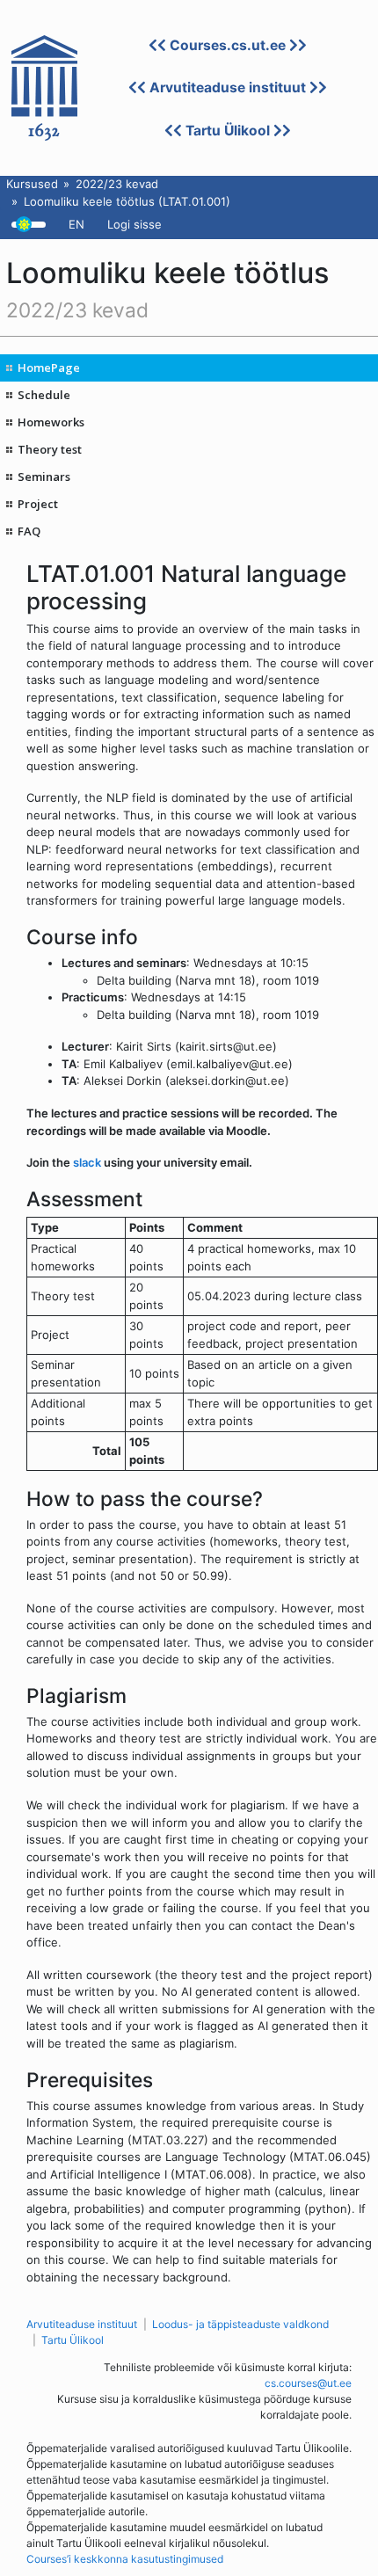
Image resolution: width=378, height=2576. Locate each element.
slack (87, 1162)
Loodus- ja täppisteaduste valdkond (240, 2324)
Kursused (32, 184)
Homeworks (51, 422)
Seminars (44, 477)
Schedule (44, 395)
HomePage (49, 367)
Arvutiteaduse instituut (228, 87)
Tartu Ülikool (228, 131)
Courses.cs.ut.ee (228, 45)
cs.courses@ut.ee (308, 2383)
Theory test (50, 449)
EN (76, 224)
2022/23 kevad (117, 184)
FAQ (29, 531)
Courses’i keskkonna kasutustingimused (125, 2559)
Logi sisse (134, 224)
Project (38, 504)
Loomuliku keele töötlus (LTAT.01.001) (127, 201)
